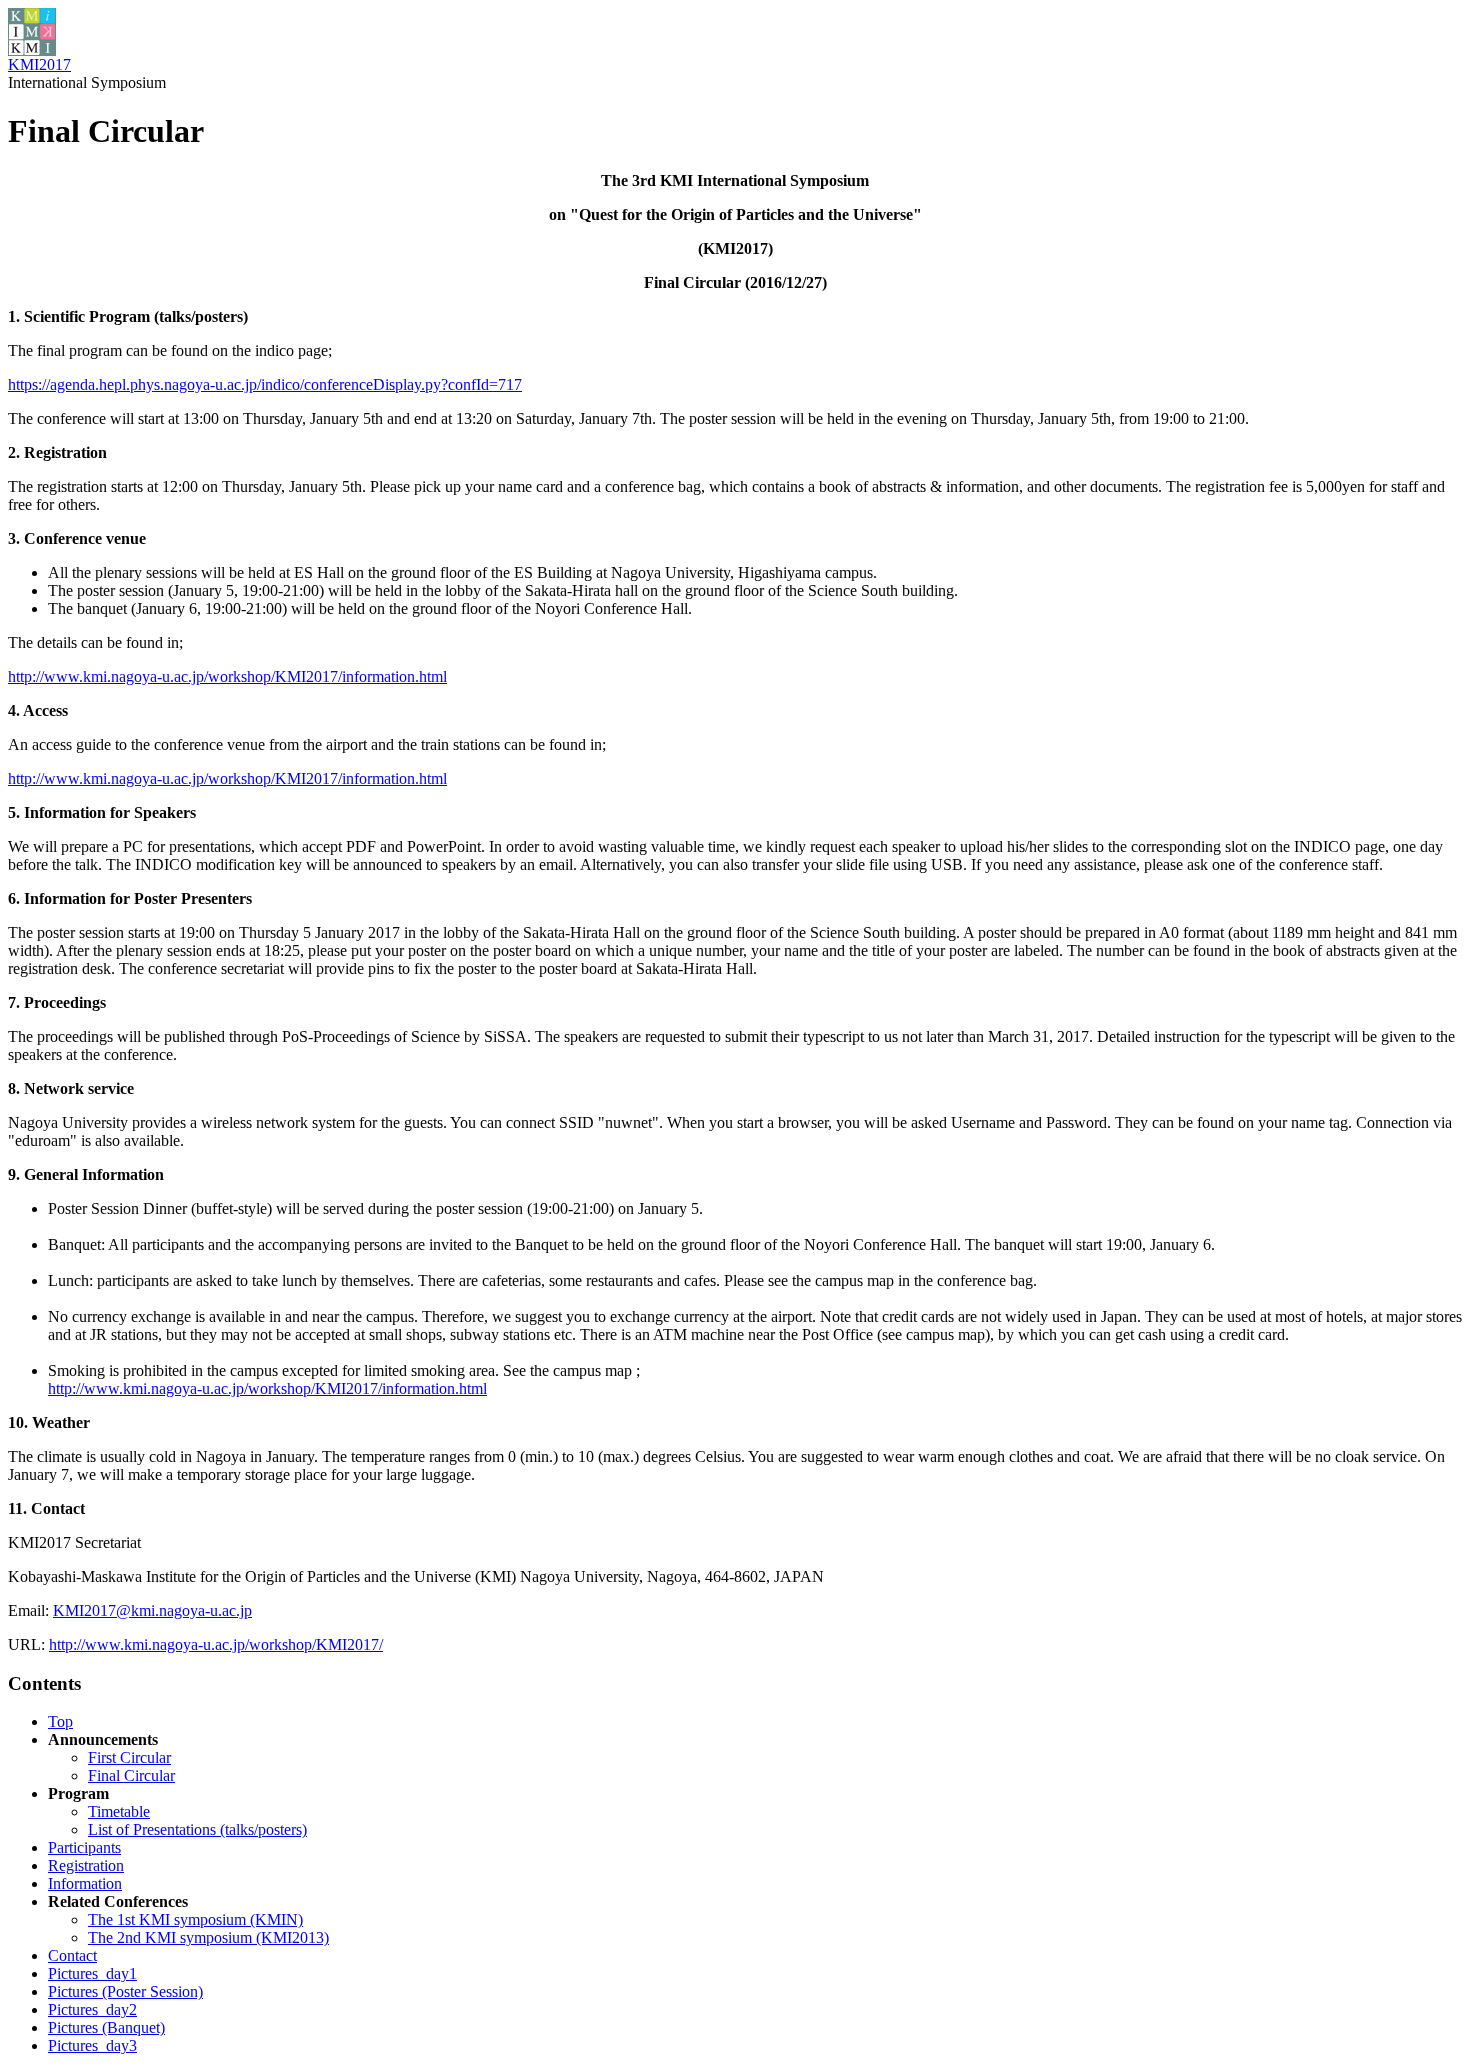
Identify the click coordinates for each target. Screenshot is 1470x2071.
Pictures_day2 (92, 2009)
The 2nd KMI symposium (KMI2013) (208, 1937)
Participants (84, 1847)
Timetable (119, 1811)
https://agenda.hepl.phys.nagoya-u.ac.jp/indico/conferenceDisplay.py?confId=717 (265, 384)
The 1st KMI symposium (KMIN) (195, 1919)
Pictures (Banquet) (106, 2027)
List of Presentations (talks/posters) (197, 1829)
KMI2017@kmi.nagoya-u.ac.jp (152, 1610)
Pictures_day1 (92, 1973)
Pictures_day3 (92, 2045)
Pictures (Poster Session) (125, 1991)
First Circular (129, 1757)
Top (60, 1721)
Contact (72, 1955)
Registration (86, 1865)
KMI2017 (39, 64)
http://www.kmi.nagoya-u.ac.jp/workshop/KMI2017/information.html (227, 676)
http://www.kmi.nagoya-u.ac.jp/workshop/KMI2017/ (216, 1644)
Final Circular (131, 1775)
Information (85, 1883)
